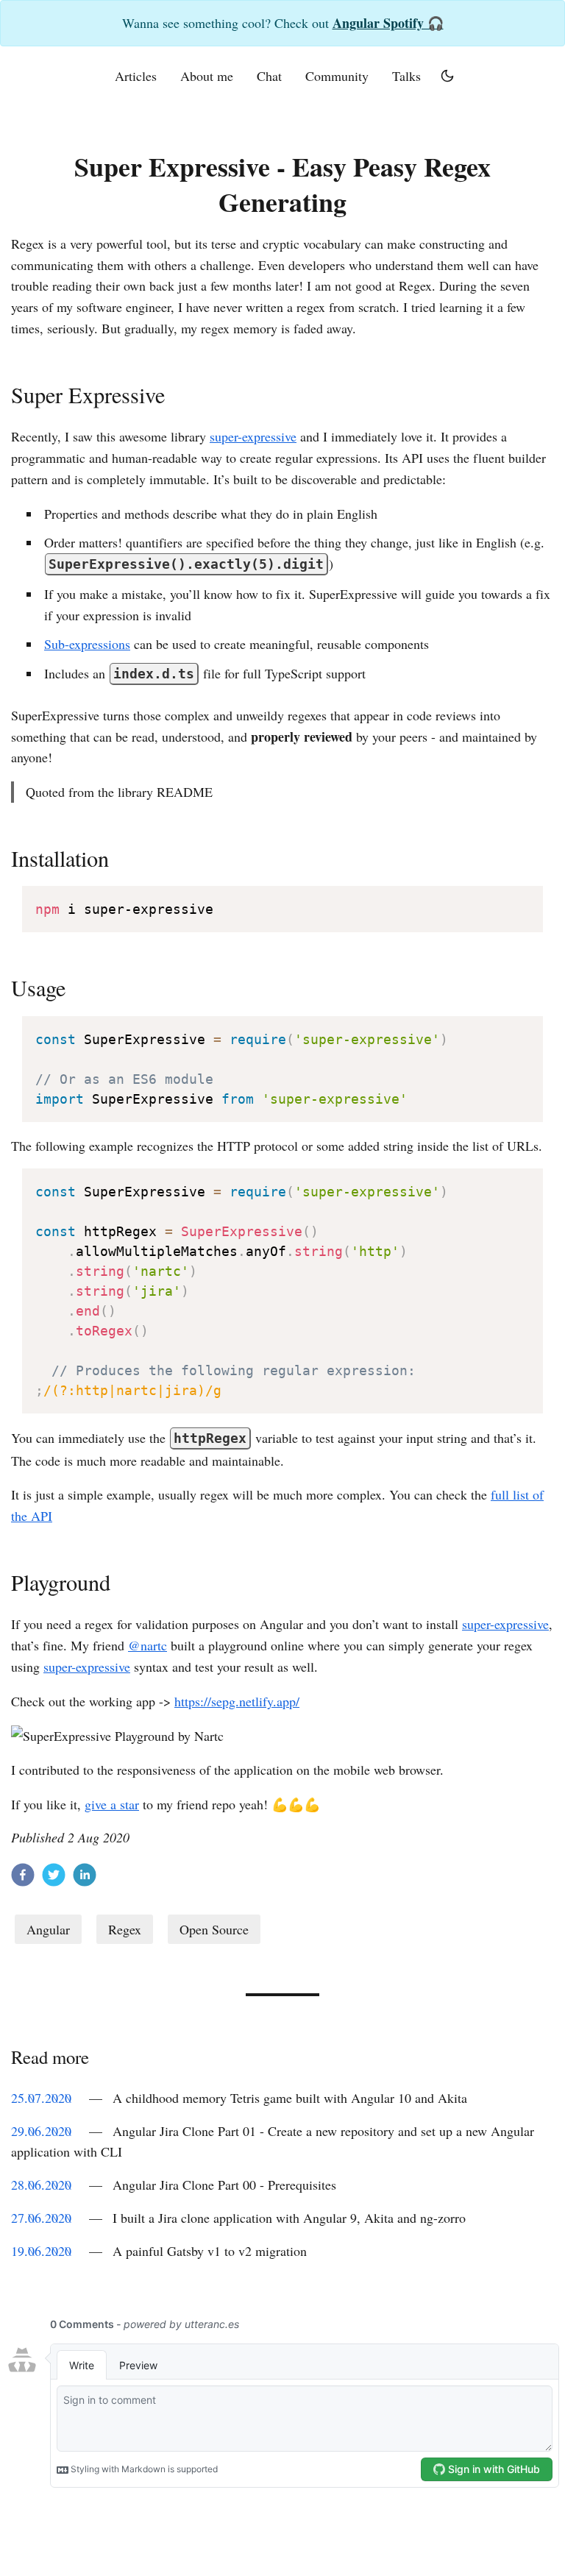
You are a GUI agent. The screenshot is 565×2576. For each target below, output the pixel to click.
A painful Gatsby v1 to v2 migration (210, 2251)
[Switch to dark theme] (447, 76)
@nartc (148, 1645)
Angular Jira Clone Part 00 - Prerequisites (224, 2185)
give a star (112, 1804)
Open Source (214, 1929)
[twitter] (54, 1878)
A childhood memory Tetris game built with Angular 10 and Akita (290, 2098)
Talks (406, 76)
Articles (136, 76)
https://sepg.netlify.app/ (237, 1701)
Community (337, 76)
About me (207, 76)
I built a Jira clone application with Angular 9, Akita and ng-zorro (289, 2218)
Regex (125, 1929)
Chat (269, 76)
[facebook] (23, 1878)
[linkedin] (85, 1878)
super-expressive (253, 436)
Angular (48, 1929)
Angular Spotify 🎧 (388, 23)
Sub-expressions (87, 644)
